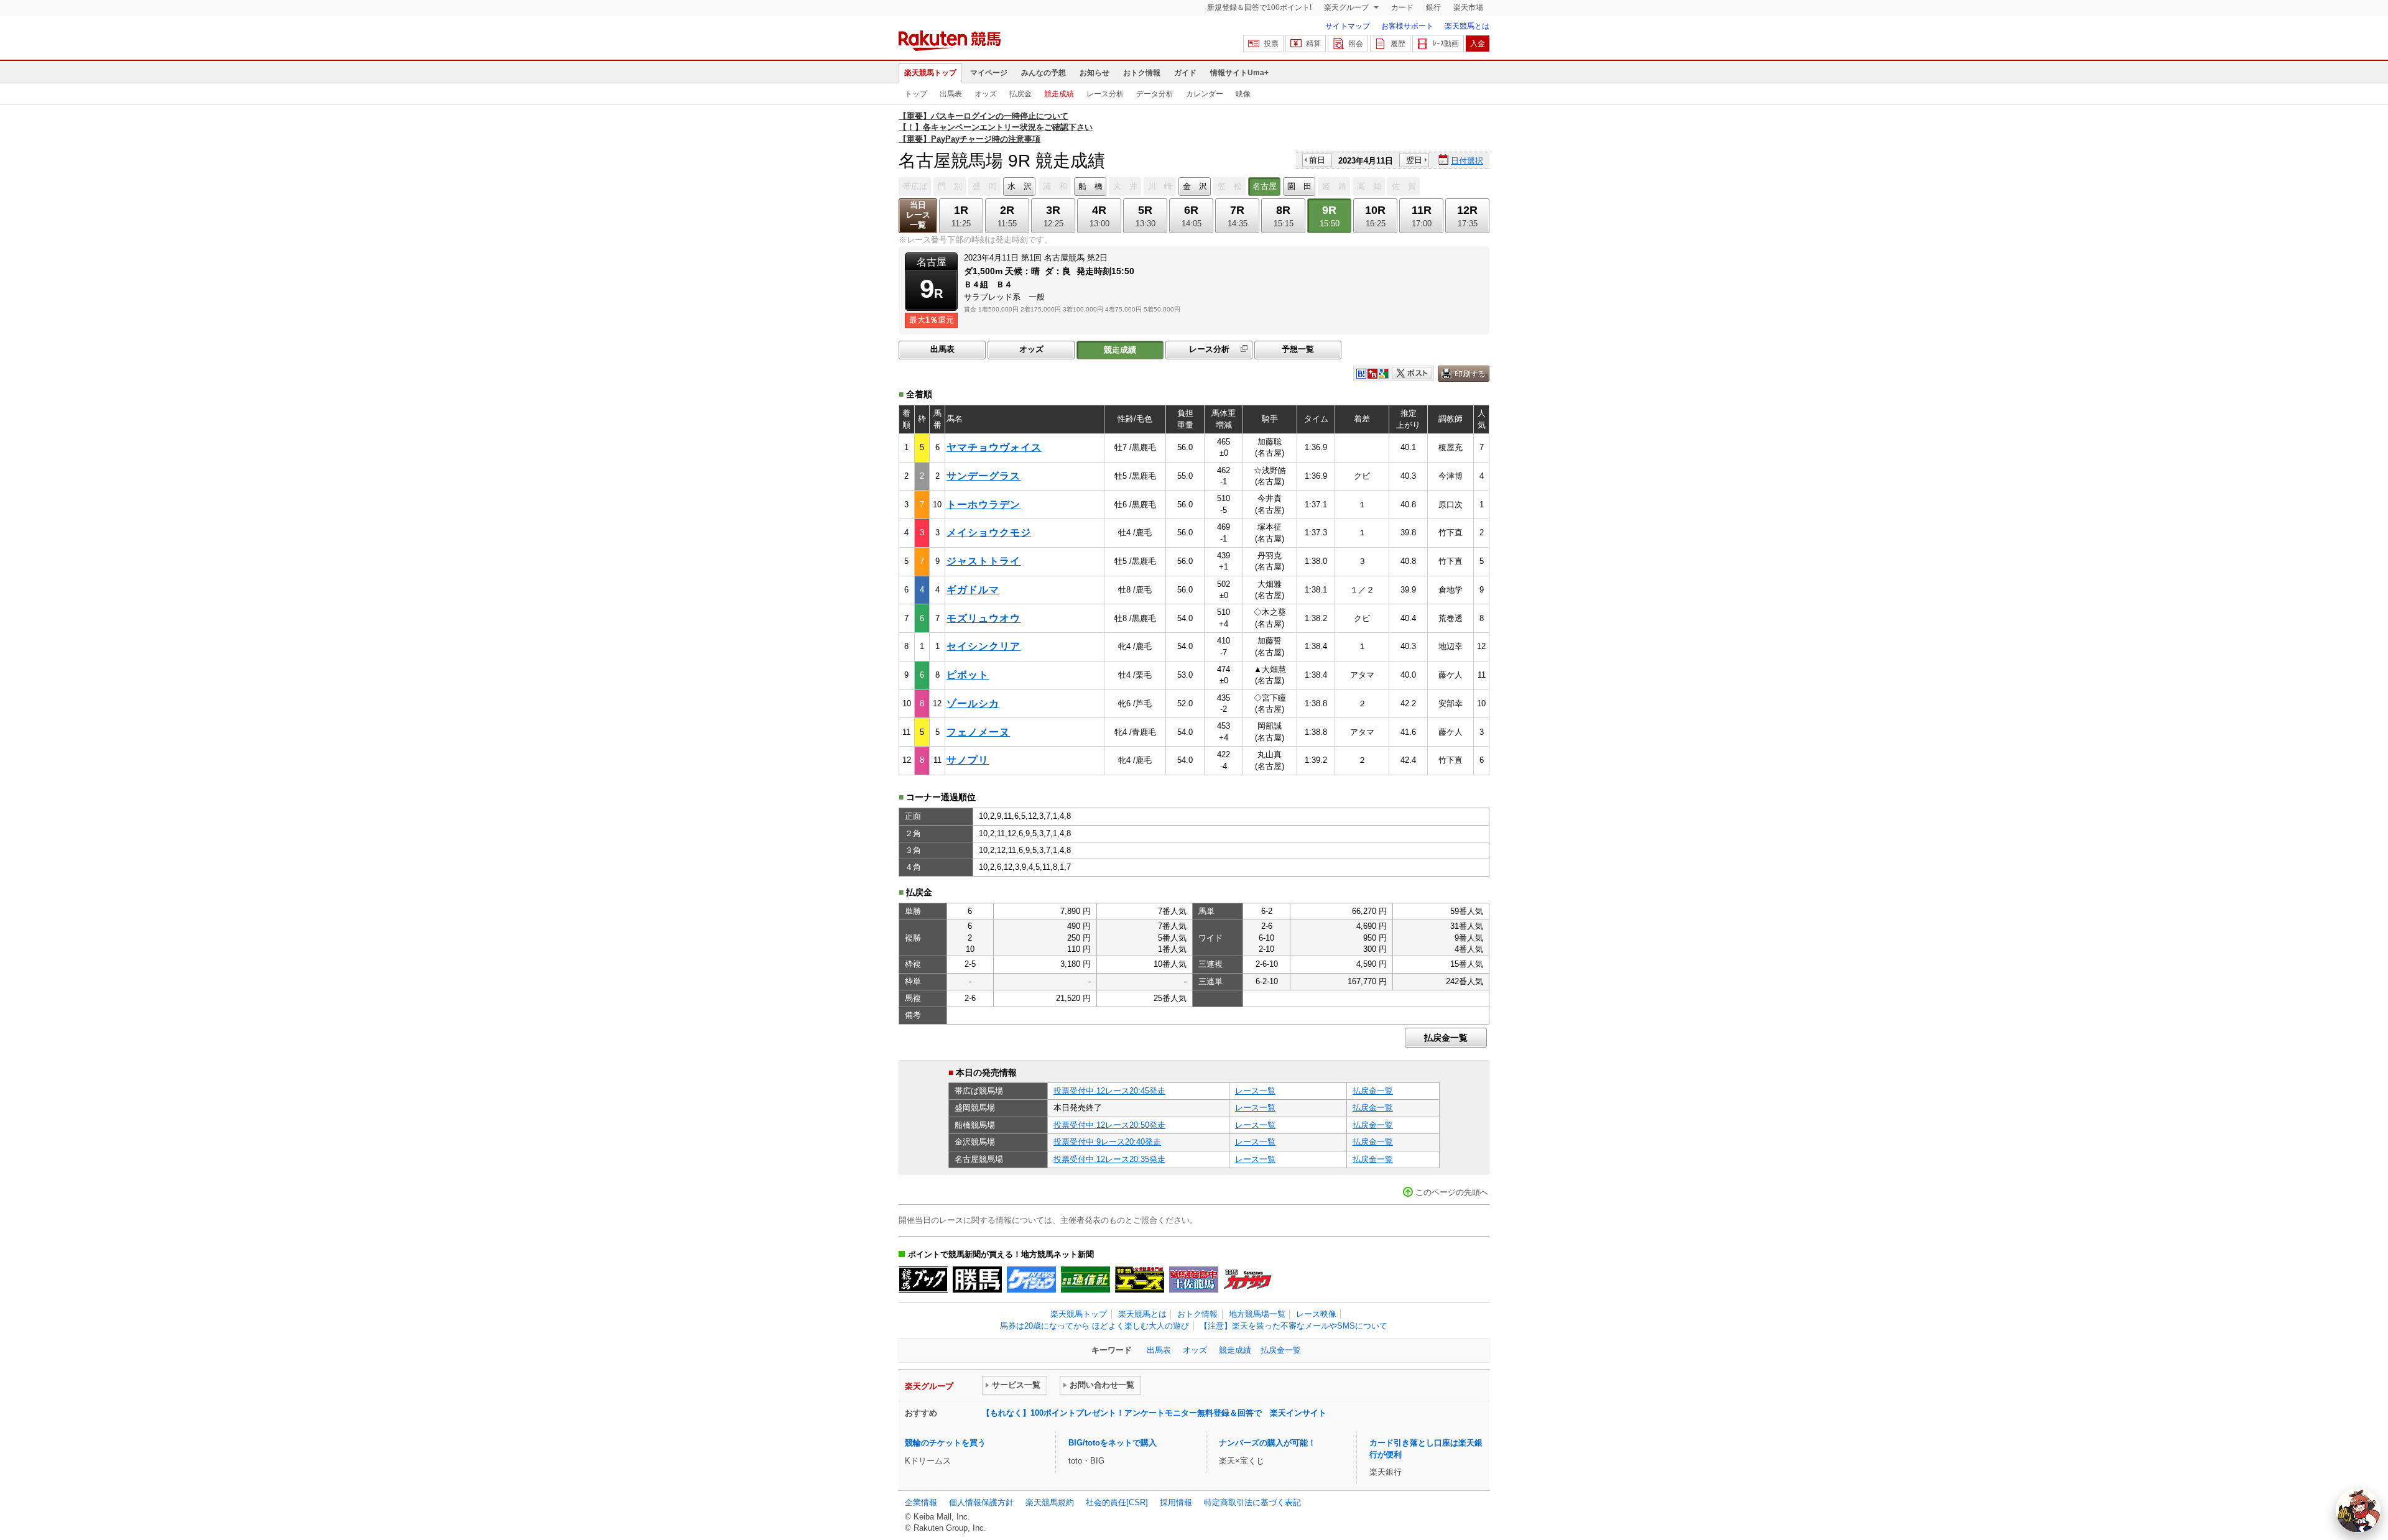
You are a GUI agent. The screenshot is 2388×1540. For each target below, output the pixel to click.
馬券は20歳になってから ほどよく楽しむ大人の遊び (1094, 1326)
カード (1402, 7)
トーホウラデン (983, 505)
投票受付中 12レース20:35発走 (1109, 1159)
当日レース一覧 (918, 215)
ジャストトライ (983, 561)
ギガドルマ (973, 590)
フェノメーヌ (978, 732)
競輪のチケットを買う (945, 1443)
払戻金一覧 (1446, 1038)
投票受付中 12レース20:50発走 (1109, 1125)
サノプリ (968, 760)
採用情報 (1176, 1502)
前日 (1317, 160)
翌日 (1414, 160)
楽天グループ (1347, 7)
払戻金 (1020, 94)
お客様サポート (1407, 26)
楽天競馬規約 (1050, 1502)
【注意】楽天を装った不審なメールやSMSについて (1293, 1326)
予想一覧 (1298, 349)
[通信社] (1085, 1279)
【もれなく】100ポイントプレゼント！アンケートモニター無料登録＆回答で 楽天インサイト (1154, 1413)
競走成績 (1059, 94)
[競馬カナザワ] (1248, 1279)
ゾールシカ (973, 703)
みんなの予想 (1044, 73)
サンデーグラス (983, 476)
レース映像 (1316, 1314)
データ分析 (1155, 94)
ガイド (1185, 73)
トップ (916, 94)
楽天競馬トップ (930, 73)
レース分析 (1105, 94)
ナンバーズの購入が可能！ (1267, 1443)
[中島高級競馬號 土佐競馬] (1194, 1279)
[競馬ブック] (923, 1279)
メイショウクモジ (989, 533)
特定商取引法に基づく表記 (1252, 1502)
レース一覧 (1255, 1091)
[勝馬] (977, 1279)
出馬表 (951, 94)
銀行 (1433, 7)
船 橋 (1090, 186)
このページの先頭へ (1452, 1192)
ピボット (968, 675)
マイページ (989, 73)
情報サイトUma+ (1239, 73)
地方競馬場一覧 (1257, 1314)
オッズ (986, 94)
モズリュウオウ (983, 618)
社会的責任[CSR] (1117, 1502)
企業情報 (921, 1502)
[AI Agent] (2358, 1510)
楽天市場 (1468, 7)
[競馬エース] (1140, 1279)
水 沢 (1020, 186)
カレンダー (1205, 94)
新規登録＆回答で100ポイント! (1259, 7)
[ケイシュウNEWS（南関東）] (1031, 1279)
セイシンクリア (983, 646)
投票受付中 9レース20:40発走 (1107, 1142)
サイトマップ (1348, 26)
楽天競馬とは (1467, 26)
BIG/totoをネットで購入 (1113, 1443)
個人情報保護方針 (981, 1502)
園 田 (1299, 186)
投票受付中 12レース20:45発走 (1109, 1091)
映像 (1243, 94)
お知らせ (1094, 73)
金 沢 (1195, 186)
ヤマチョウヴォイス (994, 447)
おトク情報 (1142, 73)
